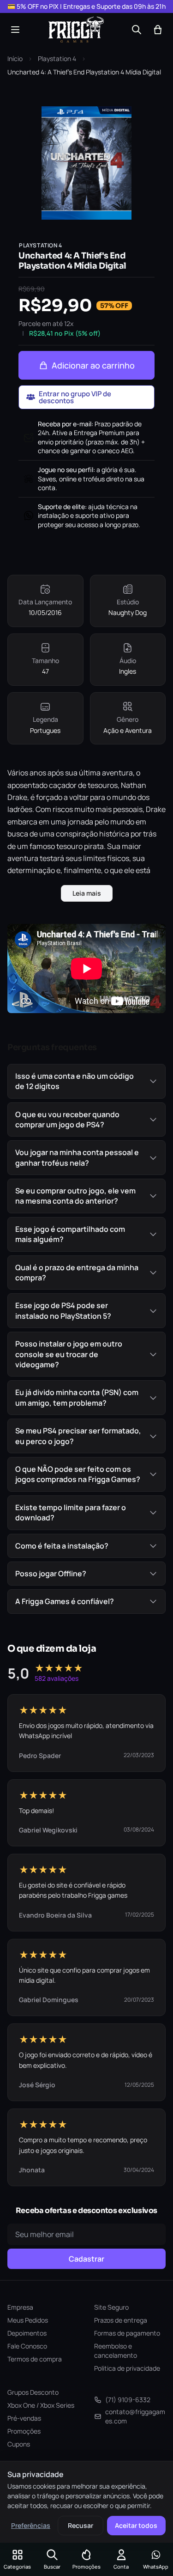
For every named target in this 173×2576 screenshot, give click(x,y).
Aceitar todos (136, 2525)
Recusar (81, 2525)
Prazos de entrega (121, 2320)
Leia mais (87, 893)
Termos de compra (35, 2359)
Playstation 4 (57, 58)
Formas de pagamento (127, 2333)
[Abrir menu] (15, 30)
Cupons (19, 2444)
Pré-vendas (24, 2418)
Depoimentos (27, 2333)
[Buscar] (137, 30)
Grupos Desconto (33, 2392)
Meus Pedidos (28, 2320)
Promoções (24, 2431)
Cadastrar (86, 2259)
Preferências (31, 2525)
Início (15, 58)
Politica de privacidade (127, 2368)
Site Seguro (111, 2307)
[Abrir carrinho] (158, 30)
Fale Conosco (27, 2346)
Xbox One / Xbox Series (41, 2405)
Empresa (20, 2307)
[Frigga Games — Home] (76, 30)
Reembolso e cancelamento (116, 2351)
